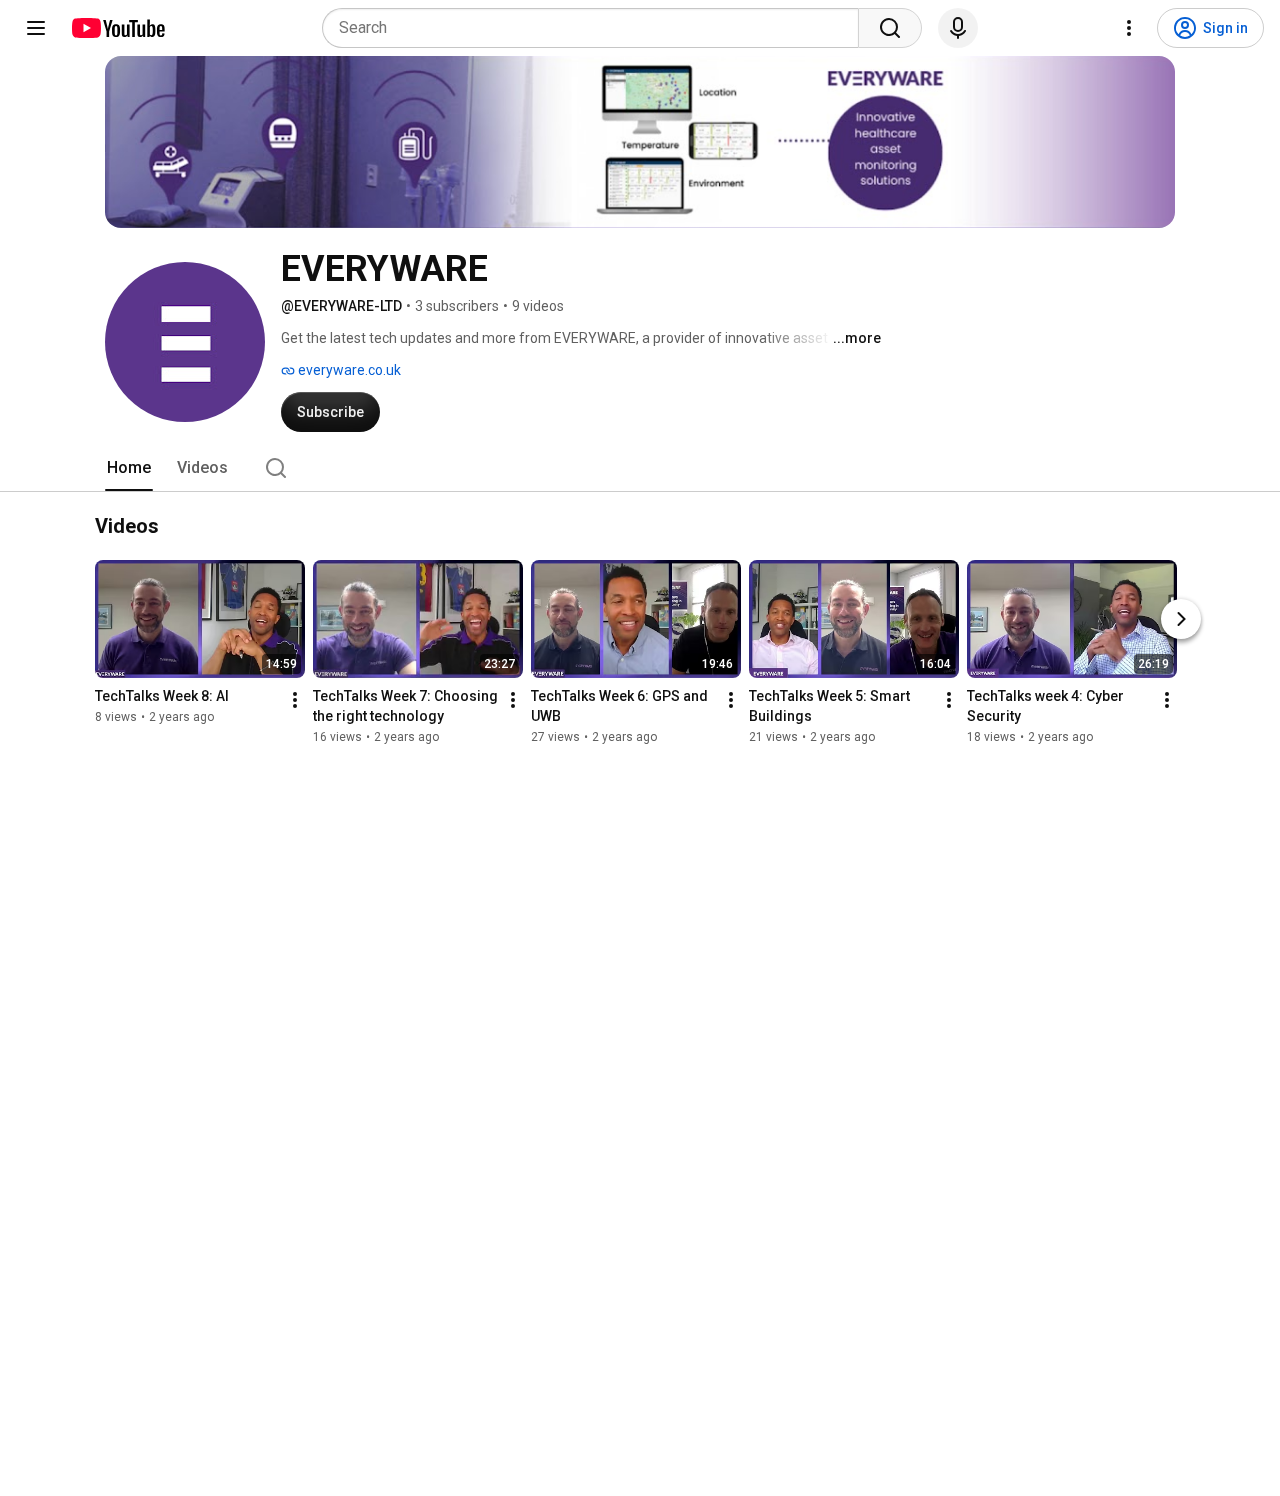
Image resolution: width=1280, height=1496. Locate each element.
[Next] (1181, 620)
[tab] (129, 468)
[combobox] (596, 28)
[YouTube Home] (117, 28)
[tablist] (640, 468)
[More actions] (295, 701)
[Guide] (36, 28)
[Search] (890, 28)
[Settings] (1129, 28)
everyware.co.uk (348, 370)
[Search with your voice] (958, 28)
